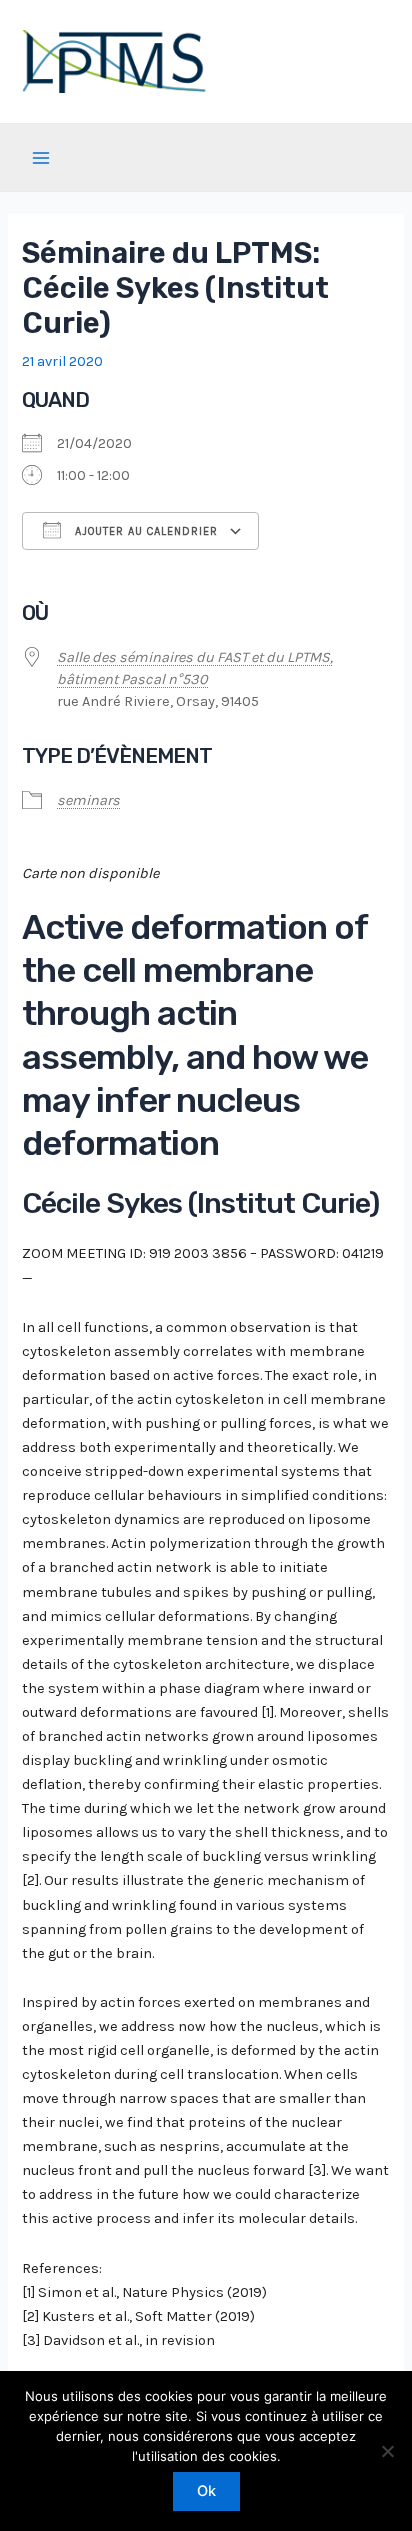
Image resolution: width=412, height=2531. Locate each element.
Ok (206, 2491)
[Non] (387, 2451)
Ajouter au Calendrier (144, 531)
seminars (88, 800)
